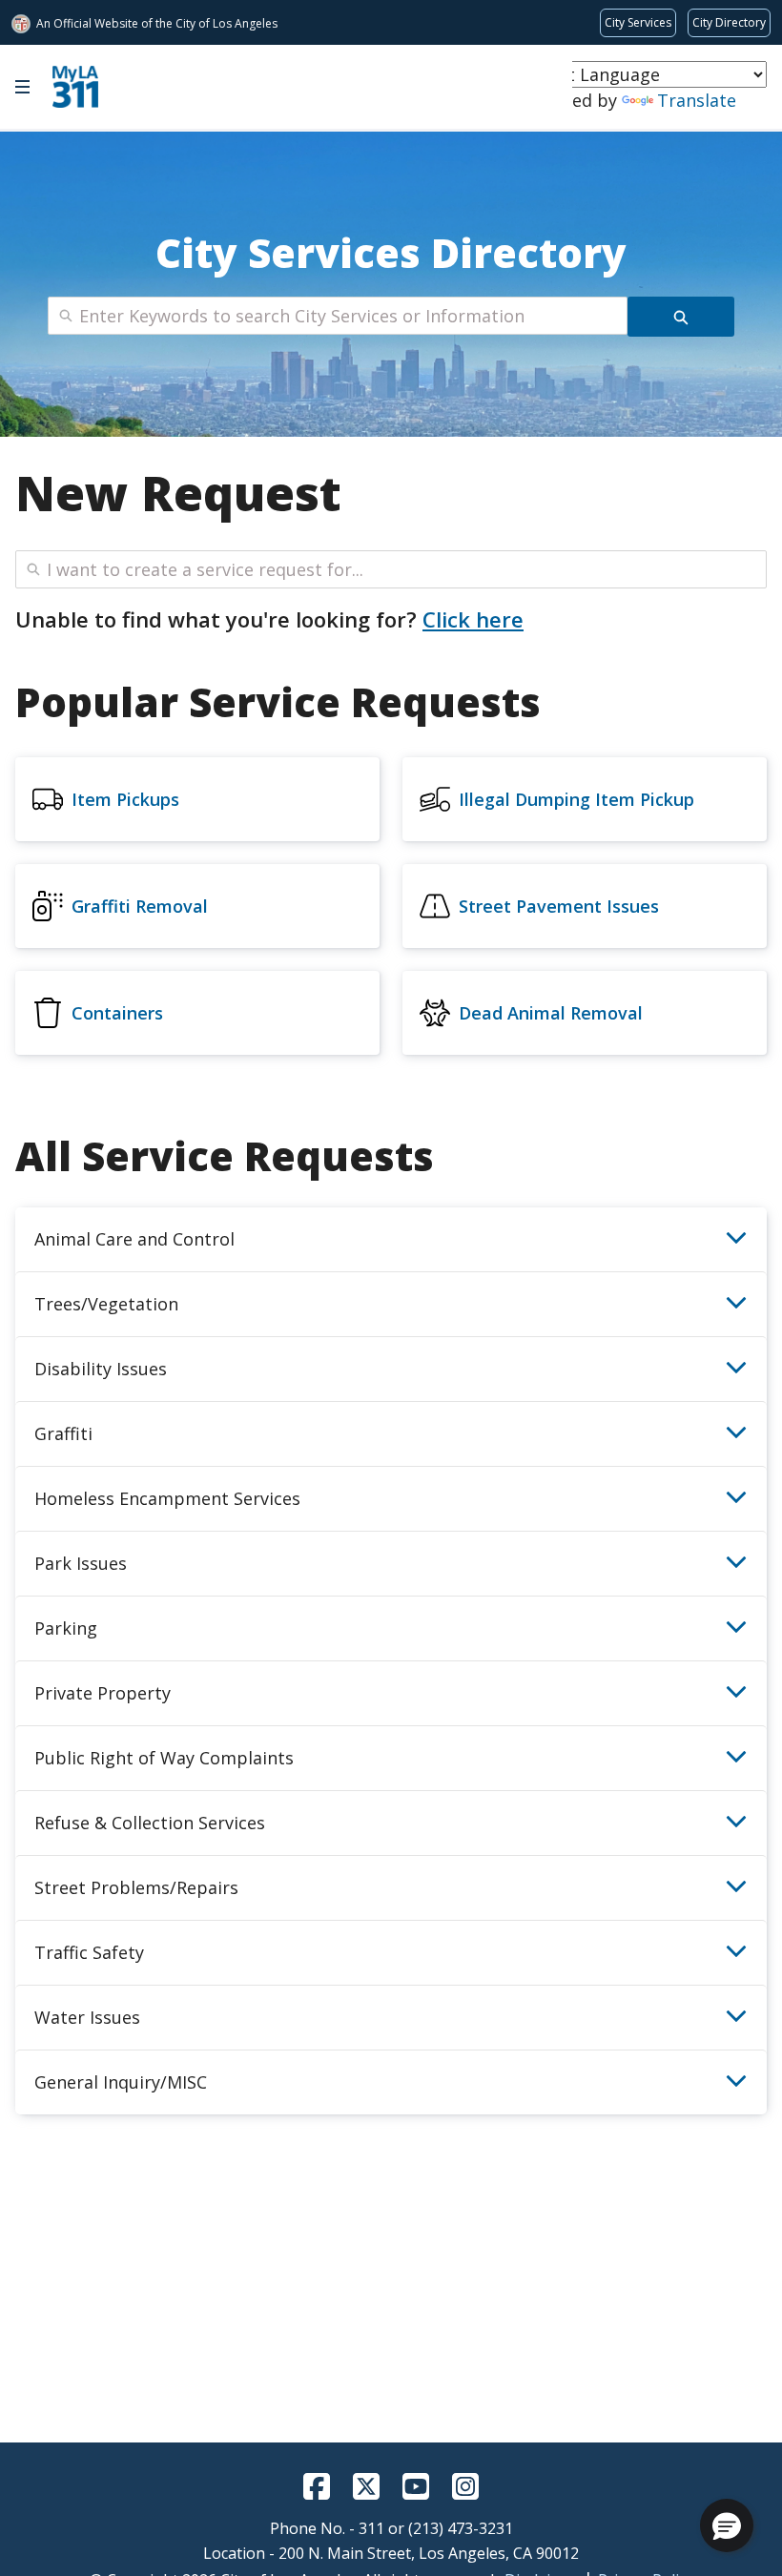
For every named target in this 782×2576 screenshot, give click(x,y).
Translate (697, 100)
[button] (727, 2525)
